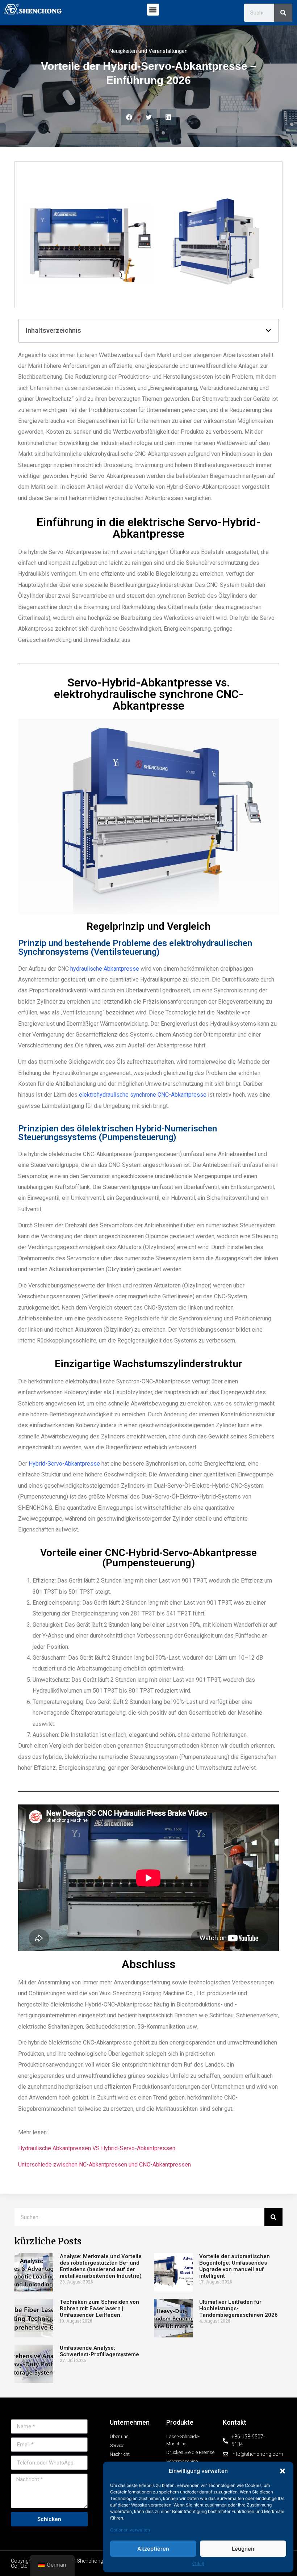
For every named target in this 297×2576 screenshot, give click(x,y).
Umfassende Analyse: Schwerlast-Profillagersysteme (99, 2351)
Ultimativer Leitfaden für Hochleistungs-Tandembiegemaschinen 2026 (239, 2308)
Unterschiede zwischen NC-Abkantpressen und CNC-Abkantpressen (104, 2165)
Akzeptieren (153, 2549)
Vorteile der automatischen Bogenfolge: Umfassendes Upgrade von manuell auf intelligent (235, 2266)
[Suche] (283, 13)
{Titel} (198, 2564)
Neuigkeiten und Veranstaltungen (148, 51)
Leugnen (243, 2549)
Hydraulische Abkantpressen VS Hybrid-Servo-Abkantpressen (97, 2148)
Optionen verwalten (130, 2530)
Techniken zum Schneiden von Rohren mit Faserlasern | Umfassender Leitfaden (99, 2308)
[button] (283, 2471)
